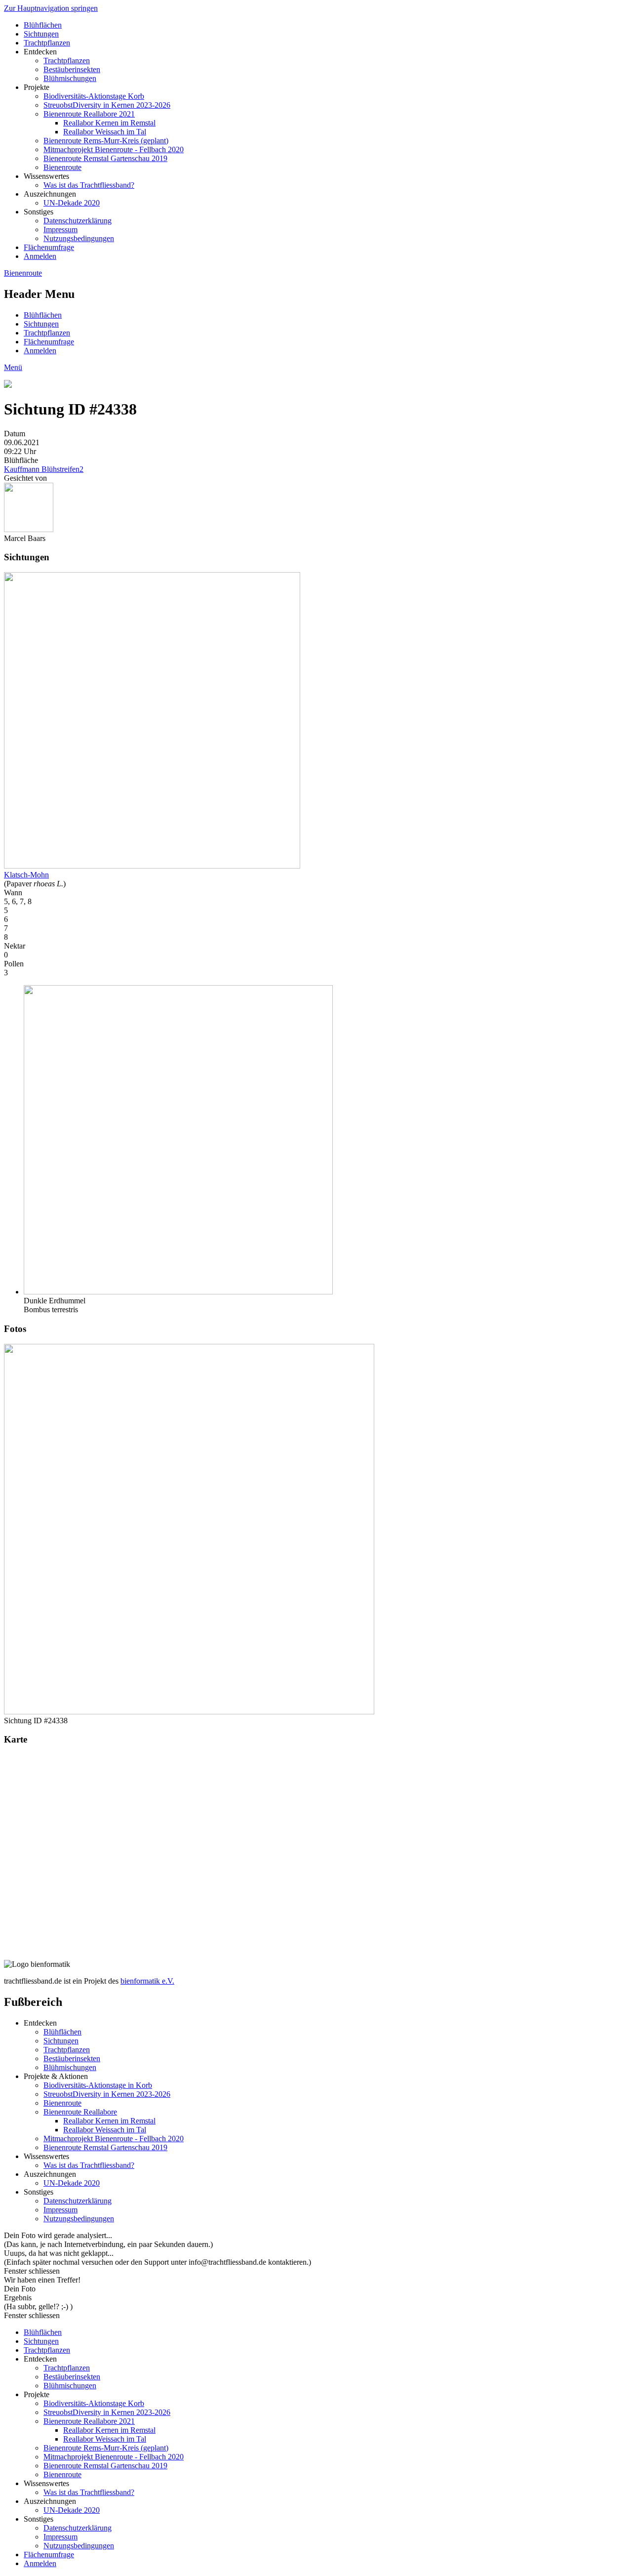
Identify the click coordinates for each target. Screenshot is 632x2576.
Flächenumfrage (49, 247)
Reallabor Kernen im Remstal (109, 123)
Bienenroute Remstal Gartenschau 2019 (105, 158)
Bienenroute (62, 167)
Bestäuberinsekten (72, 69)
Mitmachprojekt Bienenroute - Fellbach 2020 (114, 149)
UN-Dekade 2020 (72, 203)
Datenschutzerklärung (78, 221)
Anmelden (40, 256)
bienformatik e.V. (147, 1981)
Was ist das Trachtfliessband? (89, 185)
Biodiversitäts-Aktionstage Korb (94, 96)
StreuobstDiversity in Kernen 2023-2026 (107, 105)
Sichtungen (41, 34)
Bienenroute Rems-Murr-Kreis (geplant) (106, 141)
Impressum (60, 229)
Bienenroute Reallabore (80, 2112)
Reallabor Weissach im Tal (105, 132)
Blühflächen (43, 25)
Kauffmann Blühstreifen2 (44, 469)
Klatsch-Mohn (26, 875)
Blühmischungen (70, 78)
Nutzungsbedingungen (79, 238)
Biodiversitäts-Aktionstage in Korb (98, 2085)
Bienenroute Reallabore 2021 (89, 114)
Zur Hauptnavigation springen (51, 8)
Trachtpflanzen (47, 43)
